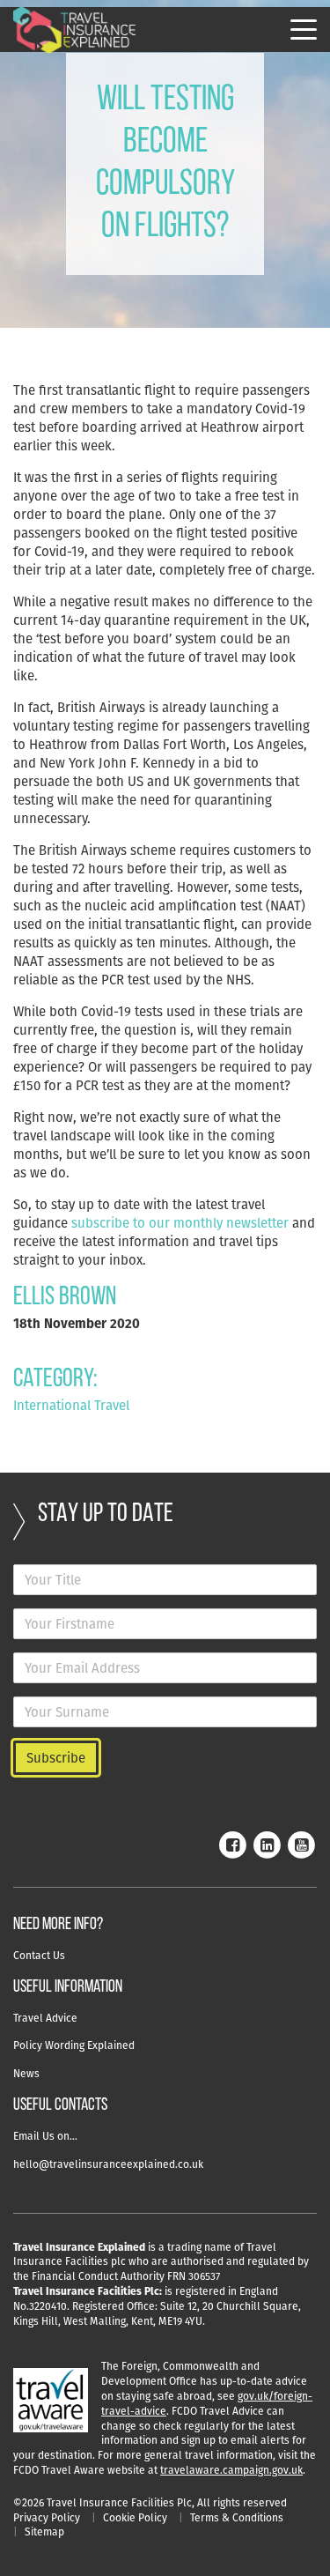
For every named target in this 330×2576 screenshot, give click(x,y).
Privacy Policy (47, 2517)
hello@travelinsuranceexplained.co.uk (108, 2164)
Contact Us (39, 1955)
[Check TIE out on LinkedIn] (267, 1843)
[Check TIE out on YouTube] (301, 1843)
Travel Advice (45, 2018)
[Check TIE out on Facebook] (232, 1843)
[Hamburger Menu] (304, 30)
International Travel (71, 1405)
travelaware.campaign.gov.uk (231, 2470)
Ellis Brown (65, 1298)
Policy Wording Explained (74, 2045)
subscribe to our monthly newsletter (180, 1223)
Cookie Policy (135, 2517)
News (26, 2073)
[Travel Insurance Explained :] (75, 30)
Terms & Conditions (237, 2517)
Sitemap (44, 2531)
